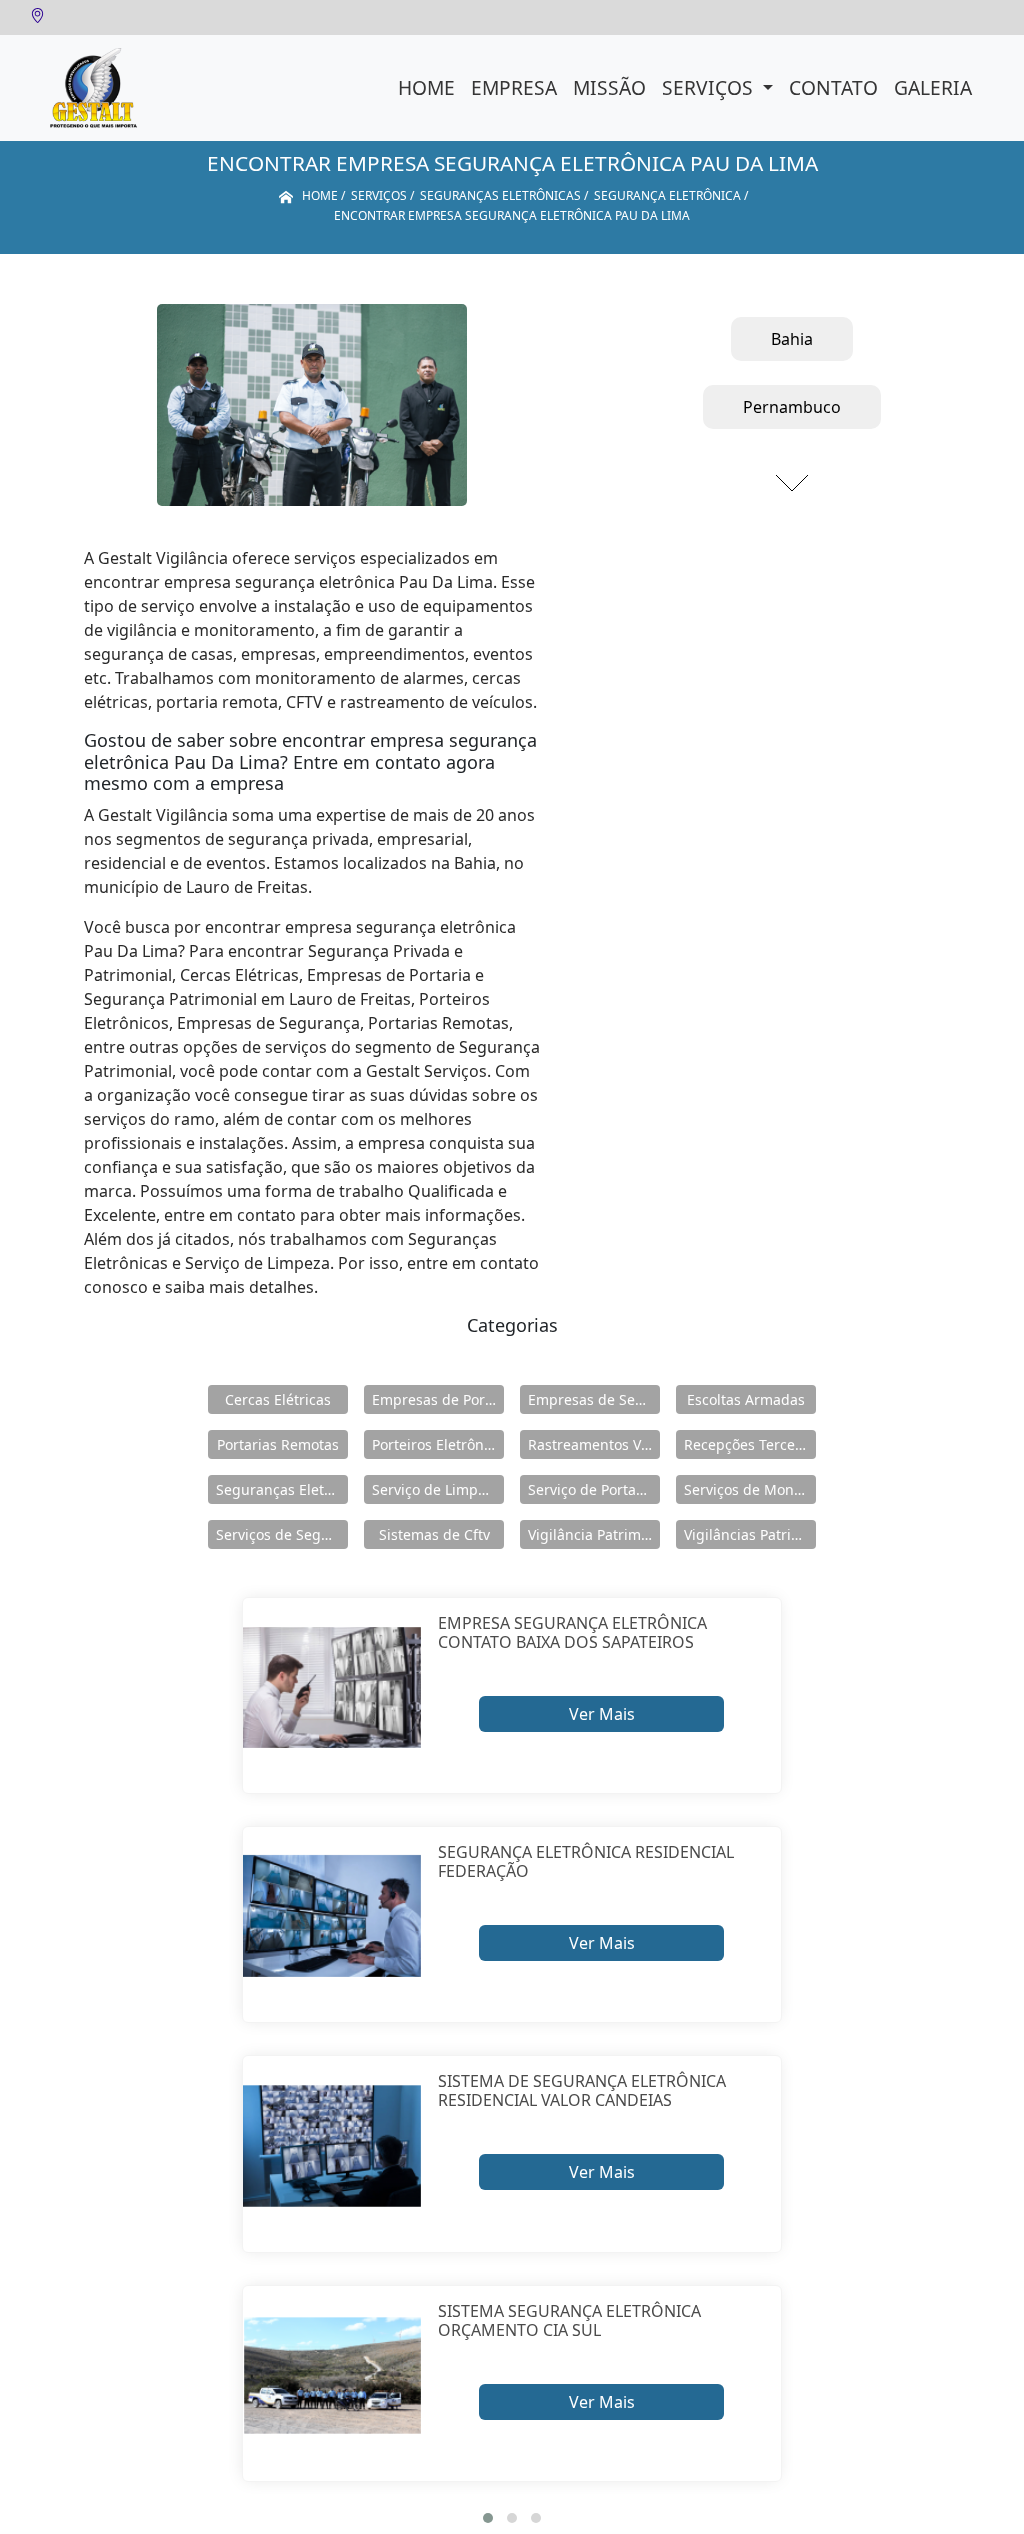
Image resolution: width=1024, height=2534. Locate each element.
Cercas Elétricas (278, 1399)
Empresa (514, 87)
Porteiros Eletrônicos (438, 1444)
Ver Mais (602, 1714)
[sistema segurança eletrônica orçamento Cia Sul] (332, 2375)
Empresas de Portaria (438, 1399)
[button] (488, 2518)
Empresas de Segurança (594, 1399)
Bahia (792, 339)
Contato (833, 87)
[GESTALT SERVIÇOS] (93, 88)
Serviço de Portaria (591, 1489)
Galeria (933, 87)
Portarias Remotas (278, 1444)
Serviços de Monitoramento (750, 1489)
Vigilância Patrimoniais (594, 1534)
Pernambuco (792, 407)
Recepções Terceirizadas (750, 1444)
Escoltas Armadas (746, 1399)
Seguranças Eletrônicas (282, 1489)
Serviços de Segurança (282, 1534)
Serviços (710, 87)
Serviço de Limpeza (436, 1489)
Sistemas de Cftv (434, 1534)
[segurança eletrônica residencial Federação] (332, 1916)
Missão (609, 87)
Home (426, 87)
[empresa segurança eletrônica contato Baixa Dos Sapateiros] (332, 1687)
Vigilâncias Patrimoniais (750, 1534)
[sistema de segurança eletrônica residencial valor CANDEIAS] (332, 2145)
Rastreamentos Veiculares (594, 1444)
